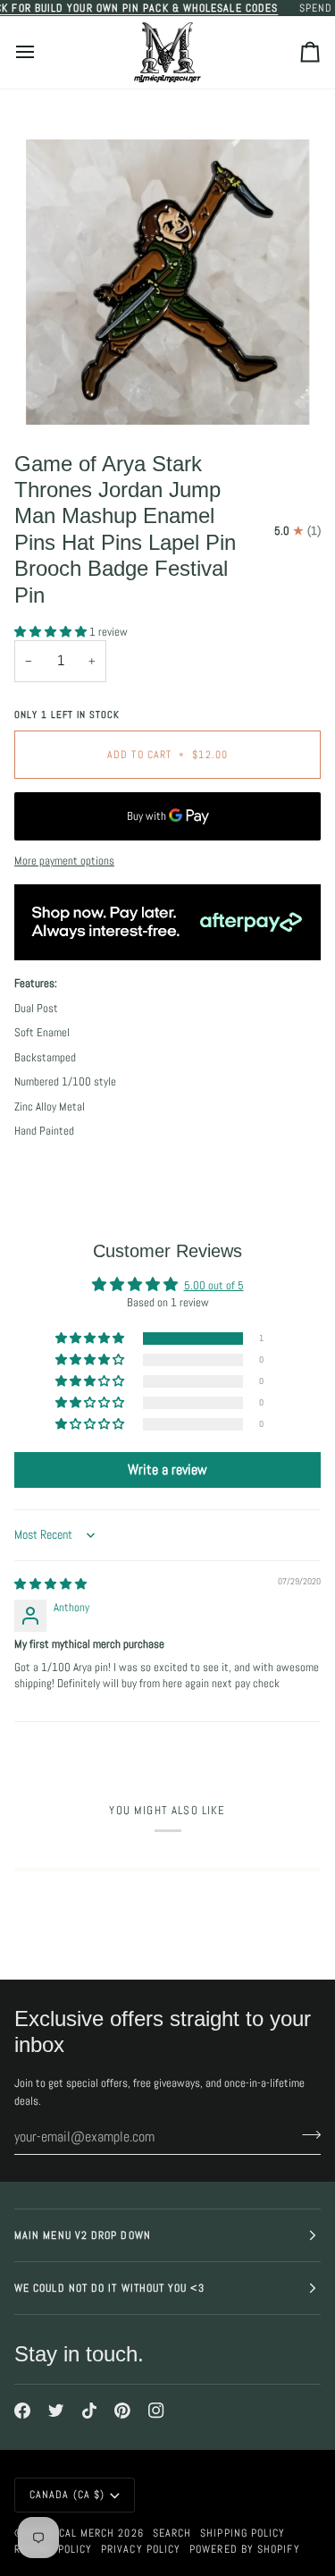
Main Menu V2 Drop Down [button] (83, 2235)
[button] (52, 632)
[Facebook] (22, 2411)
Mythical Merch (71, 2533)
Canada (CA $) (67, 2495)
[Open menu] (41, 52)
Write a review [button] (167, 1470)
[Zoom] (59, 391)
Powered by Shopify (244, 2549)
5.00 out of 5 (214, 1285)
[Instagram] (156, 2411)
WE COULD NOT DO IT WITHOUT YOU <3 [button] (109, 2288)
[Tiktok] (89, 2411)
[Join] (306, 2134)
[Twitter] (56, 2411)
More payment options (64, 861)
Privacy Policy (141, 2549)
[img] (50, 1584)
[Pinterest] (122, 2411)
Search (172, 2533)
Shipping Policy (243, 2533)
